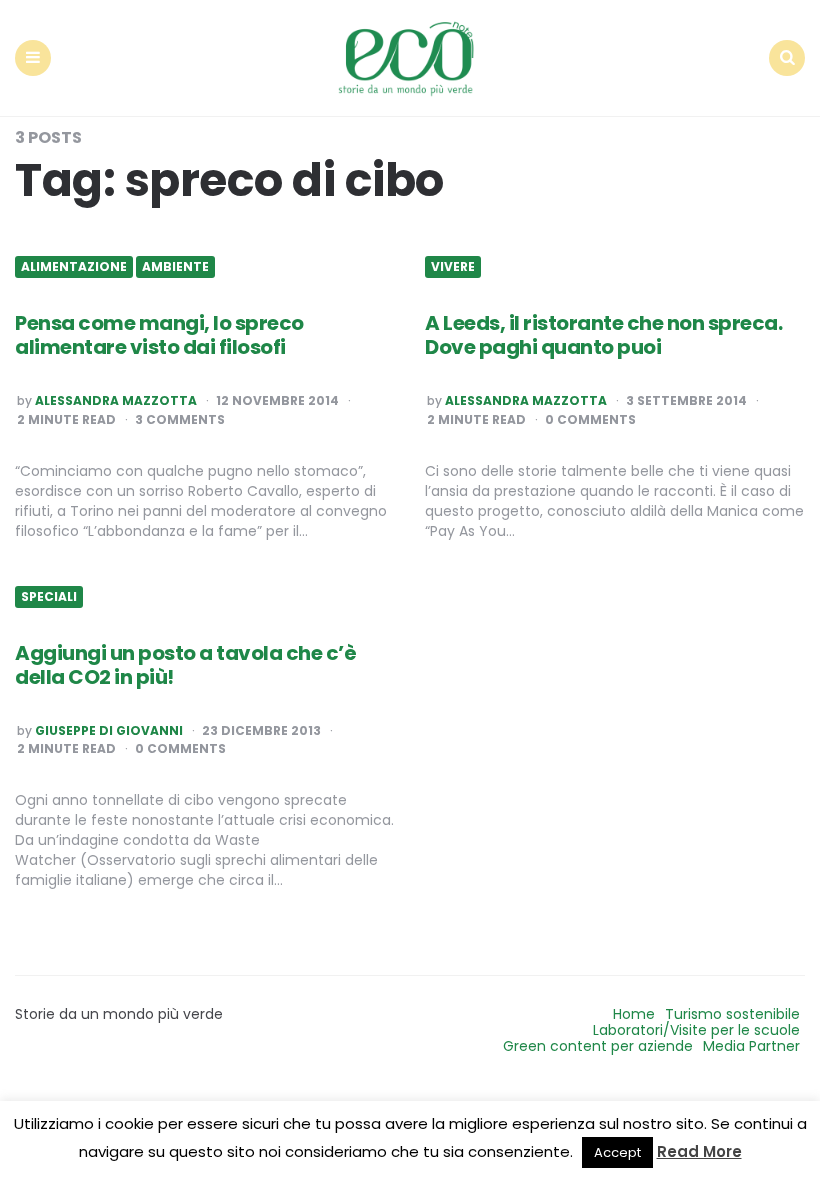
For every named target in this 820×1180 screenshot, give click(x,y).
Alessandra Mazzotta (116, 401)
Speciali (49, 597)
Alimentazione (74, 267)
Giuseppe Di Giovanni (109, 731)
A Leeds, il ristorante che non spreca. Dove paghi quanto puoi (603, 335)
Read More (699, 1151)
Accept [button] (617, 1152)
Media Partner (751, 1046)
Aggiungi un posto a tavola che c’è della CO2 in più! (185, 665)
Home (634, 1014)
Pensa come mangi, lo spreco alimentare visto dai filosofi (159, 335)
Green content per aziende (598, 1046)
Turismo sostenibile (732, 1014)
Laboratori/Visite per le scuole (696, 1030)
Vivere (453, 267)
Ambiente (175, 267)
